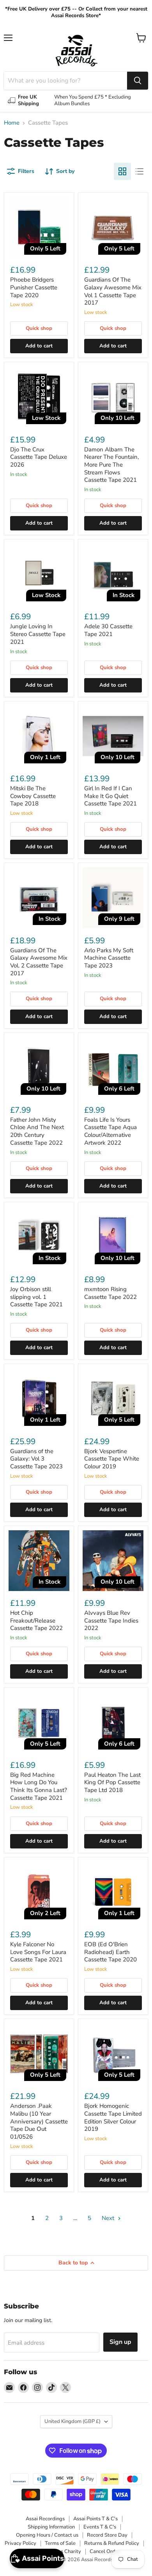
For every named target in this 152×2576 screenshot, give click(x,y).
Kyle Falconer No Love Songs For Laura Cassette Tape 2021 (38, 1952)
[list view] (140, 171)
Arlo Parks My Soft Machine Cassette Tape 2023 (109, 958)
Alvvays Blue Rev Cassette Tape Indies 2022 (111, 1620)
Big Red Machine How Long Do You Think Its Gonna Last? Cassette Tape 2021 (39, 1786)
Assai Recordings (45, 2519)
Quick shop (39, 328)
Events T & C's (100, 2527)
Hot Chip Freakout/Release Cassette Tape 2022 (36, 1620)
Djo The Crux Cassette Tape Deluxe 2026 (39, 457)
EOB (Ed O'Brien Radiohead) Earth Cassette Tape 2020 (110, 1952)
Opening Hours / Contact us (47, 2535)
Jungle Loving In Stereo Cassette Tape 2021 (38, 634)
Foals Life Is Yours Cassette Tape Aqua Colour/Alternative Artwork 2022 (110, 1131)
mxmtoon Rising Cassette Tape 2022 (110, 1293)
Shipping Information (51, 2527)
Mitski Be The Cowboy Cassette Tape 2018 (33, 796)
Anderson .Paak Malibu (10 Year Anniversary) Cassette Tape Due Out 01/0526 (39, 2121)
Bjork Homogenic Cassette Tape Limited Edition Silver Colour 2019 (113, 2117)
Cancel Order (105, 2551)
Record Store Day (107, 2535)
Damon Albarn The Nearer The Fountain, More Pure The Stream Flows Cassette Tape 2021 (111, 465)
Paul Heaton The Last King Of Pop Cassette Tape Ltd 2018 (112, 1782)
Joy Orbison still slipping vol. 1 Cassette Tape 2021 (36, 1297)
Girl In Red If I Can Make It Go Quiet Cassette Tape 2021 (110, 796)
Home (12, 123)
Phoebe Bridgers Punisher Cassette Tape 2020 (34, 287)
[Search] (138, 81)
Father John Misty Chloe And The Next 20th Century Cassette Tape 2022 (37, 1131)
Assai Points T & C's (95, 2519)
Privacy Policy (20, 2543)
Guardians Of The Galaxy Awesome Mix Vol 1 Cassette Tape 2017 (113, 291)
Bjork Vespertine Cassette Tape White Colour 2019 (112, 1459)
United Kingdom (72, 2421)
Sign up (120, 2342)
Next (109, 2218)
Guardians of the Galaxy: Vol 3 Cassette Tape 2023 (36, 1459)
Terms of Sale (60, 2543)
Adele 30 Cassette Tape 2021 (108, 630)
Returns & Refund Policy (112, 2543)
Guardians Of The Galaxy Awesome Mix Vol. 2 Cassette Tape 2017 (39, 962)
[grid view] (122, 171)
